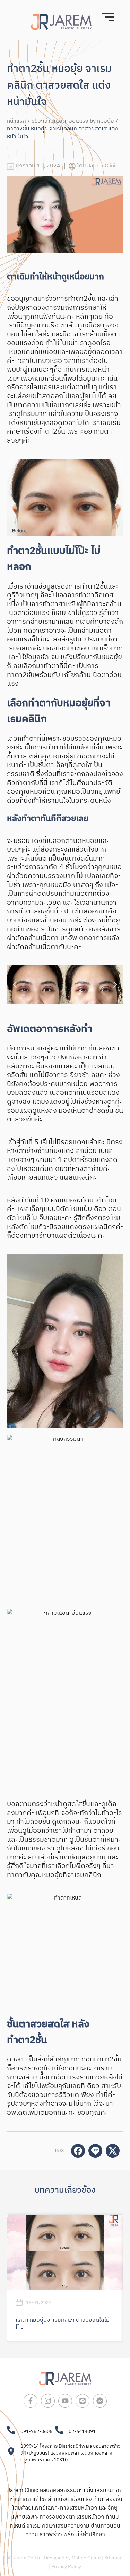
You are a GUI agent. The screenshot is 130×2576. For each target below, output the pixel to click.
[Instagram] (48, 2401)
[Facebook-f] (31, 2401)
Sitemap (113, 2558)
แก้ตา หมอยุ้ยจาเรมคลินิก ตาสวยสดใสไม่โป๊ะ (63, 2324)
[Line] (83, 2401)
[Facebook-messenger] (100, 2401)
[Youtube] (65, 2401)
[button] (15, 985)
